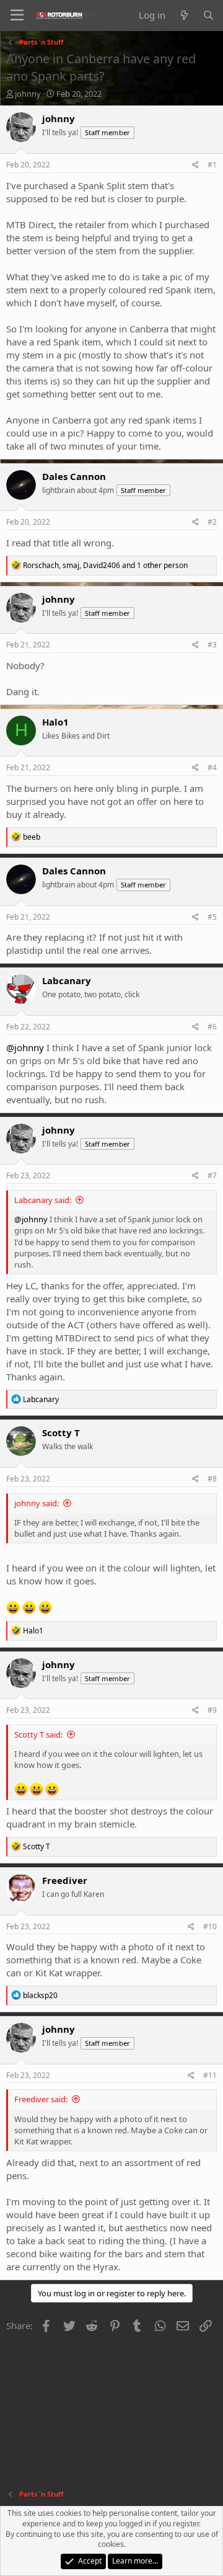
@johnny (25, 1047)
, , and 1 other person (105, 565)
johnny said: (37, 1503)
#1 (212, 165)
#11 (210, 2075)
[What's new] (184, 15)
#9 (212, 1710)
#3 (212, 645)
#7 (212, 1175)
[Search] (208, 15)
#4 (212, 767)
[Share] (195, 165)
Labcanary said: (43, 1200)
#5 (212, 917)
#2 (212, 522)
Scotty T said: (38, 1734)
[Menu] (17, 16)
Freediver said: (41, 2099)
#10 (210, 1926)
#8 (212, 1479)
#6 (212, 1027)
